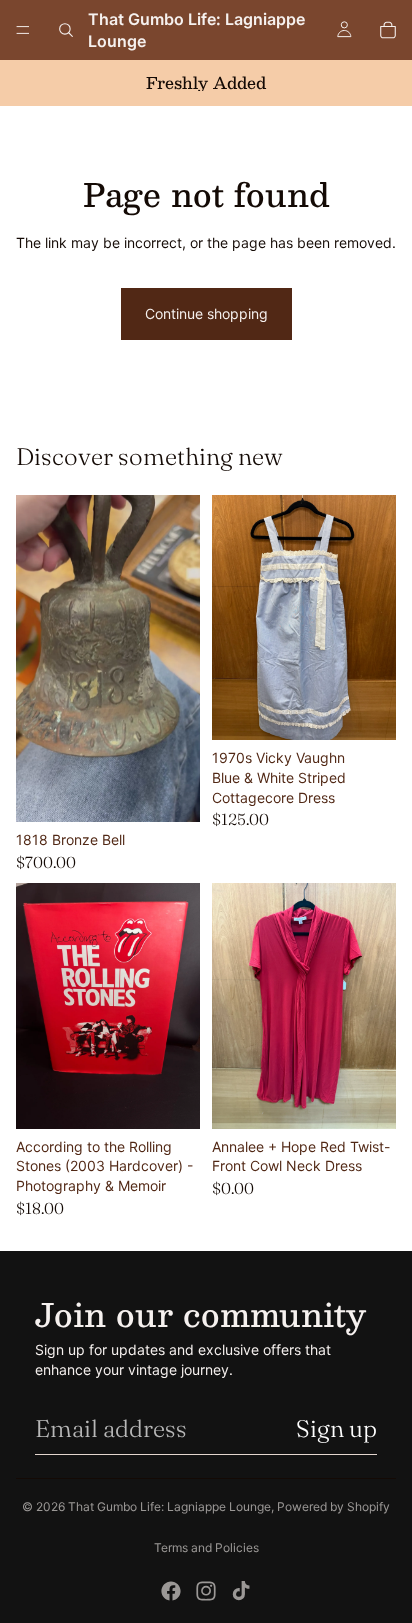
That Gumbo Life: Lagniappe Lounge (169, 1506)
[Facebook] (171, 1591)
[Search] (66, 30)
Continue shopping (206, 313)
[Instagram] (206, 1591)
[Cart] (388, 30)
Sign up (336, 1428)
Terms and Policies (206, 1547)
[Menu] (23, 30)
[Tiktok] (241, 1591)
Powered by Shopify (333, 1506)
